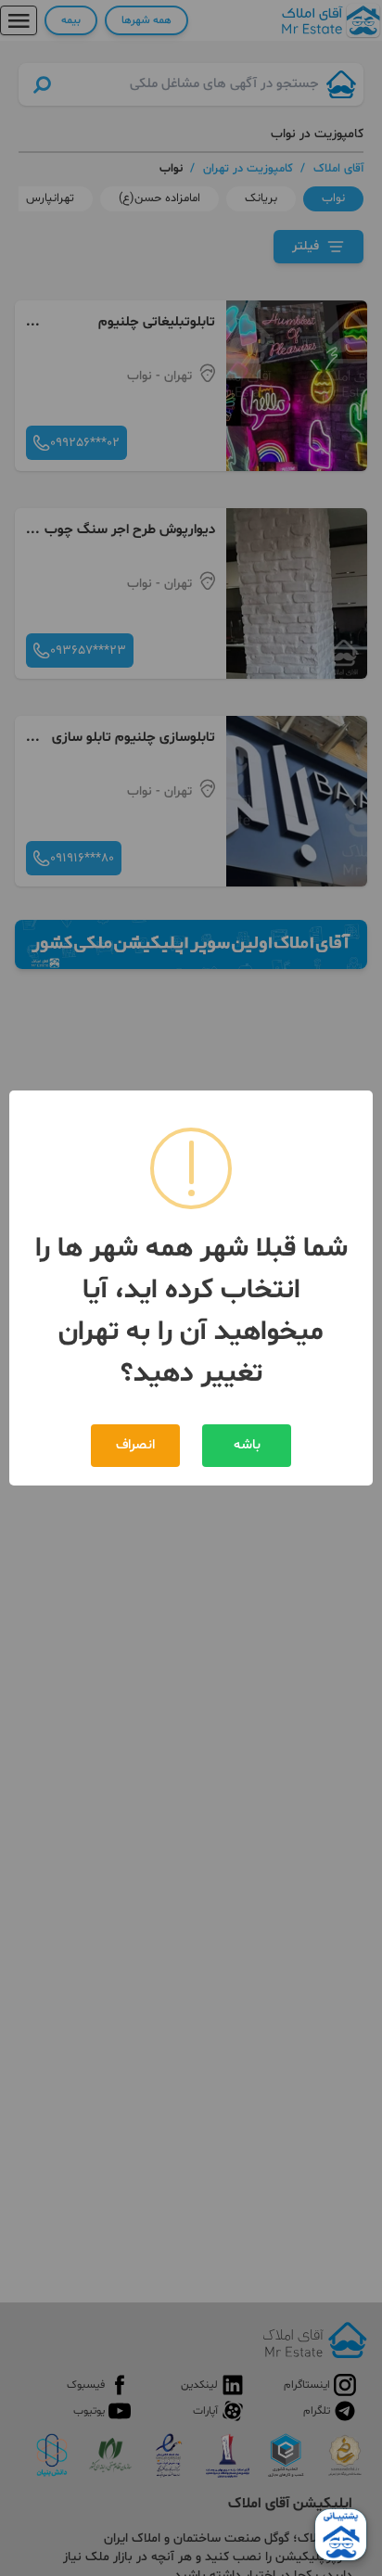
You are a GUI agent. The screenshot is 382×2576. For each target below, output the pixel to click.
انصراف (135, 1445)
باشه (247, 1445)
